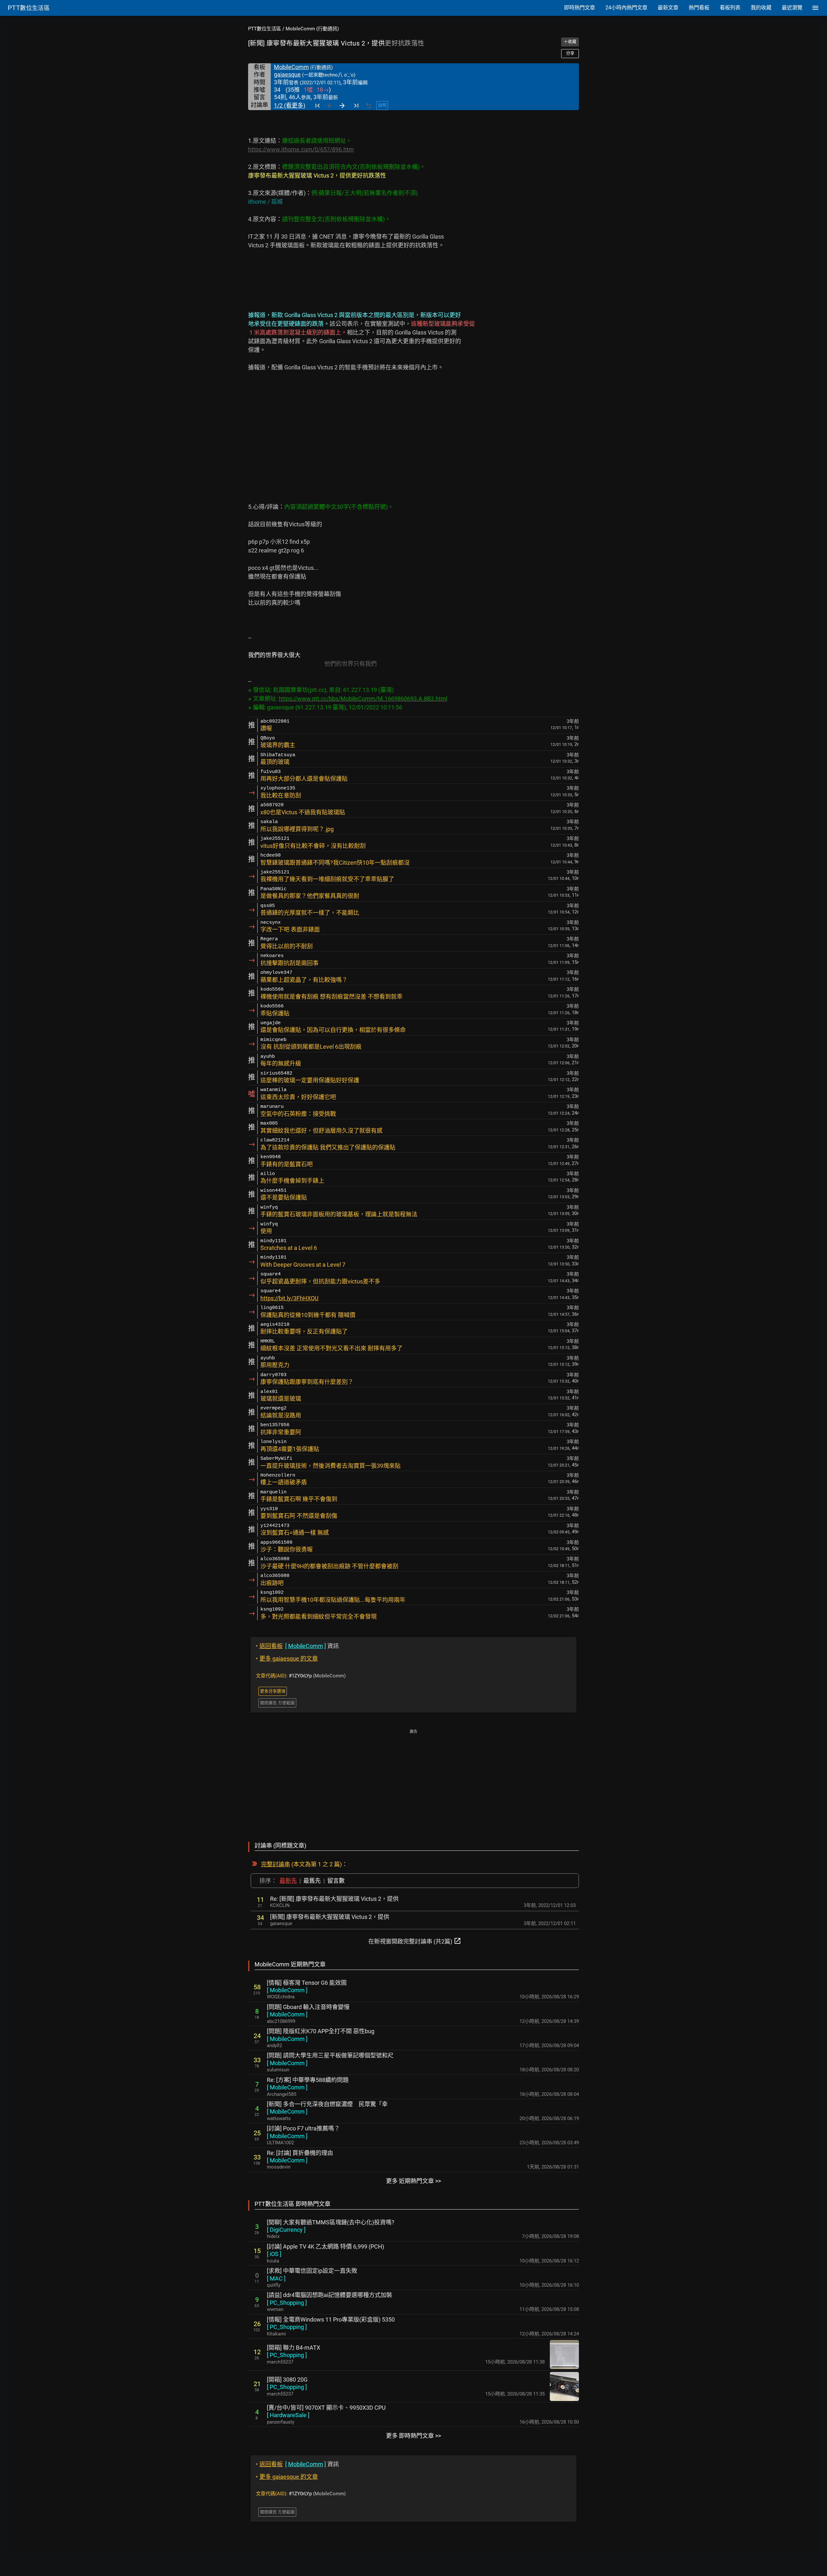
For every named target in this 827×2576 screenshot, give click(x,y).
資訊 (297, 1646)
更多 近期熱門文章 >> (413, 2181)
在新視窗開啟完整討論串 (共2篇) (415, 1941)
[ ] (287, 1990)
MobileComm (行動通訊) (312, 29)
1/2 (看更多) (290, 105)
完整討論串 (276, 1864)
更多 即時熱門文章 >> (413, 2436)
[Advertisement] (413, 1781)
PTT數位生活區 (265, 29)
